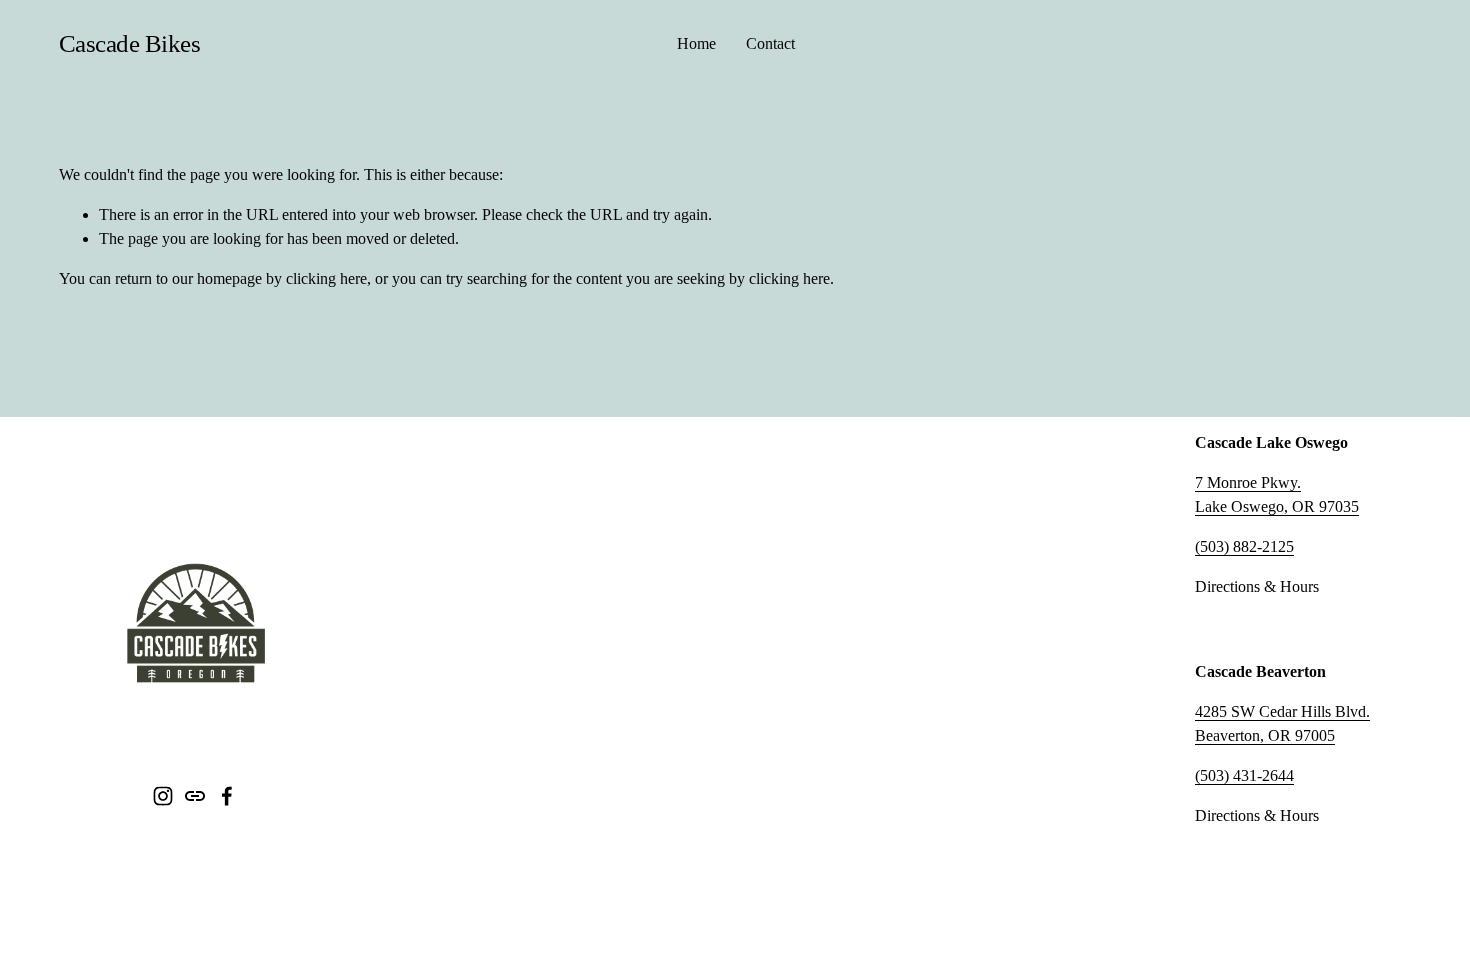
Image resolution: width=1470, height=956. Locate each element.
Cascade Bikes (130, 43)
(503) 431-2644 (1244, 775)
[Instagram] (163, 796)
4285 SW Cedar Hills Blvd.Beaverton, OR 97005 (1282, 723)
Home (696, 43)
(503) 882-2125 (1244, 546)
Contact (770, 43)
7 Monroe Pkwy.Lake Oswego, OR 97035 (1277, 494)
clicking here (326, 278)
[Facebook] (227, 796)
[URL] (195, 796)
